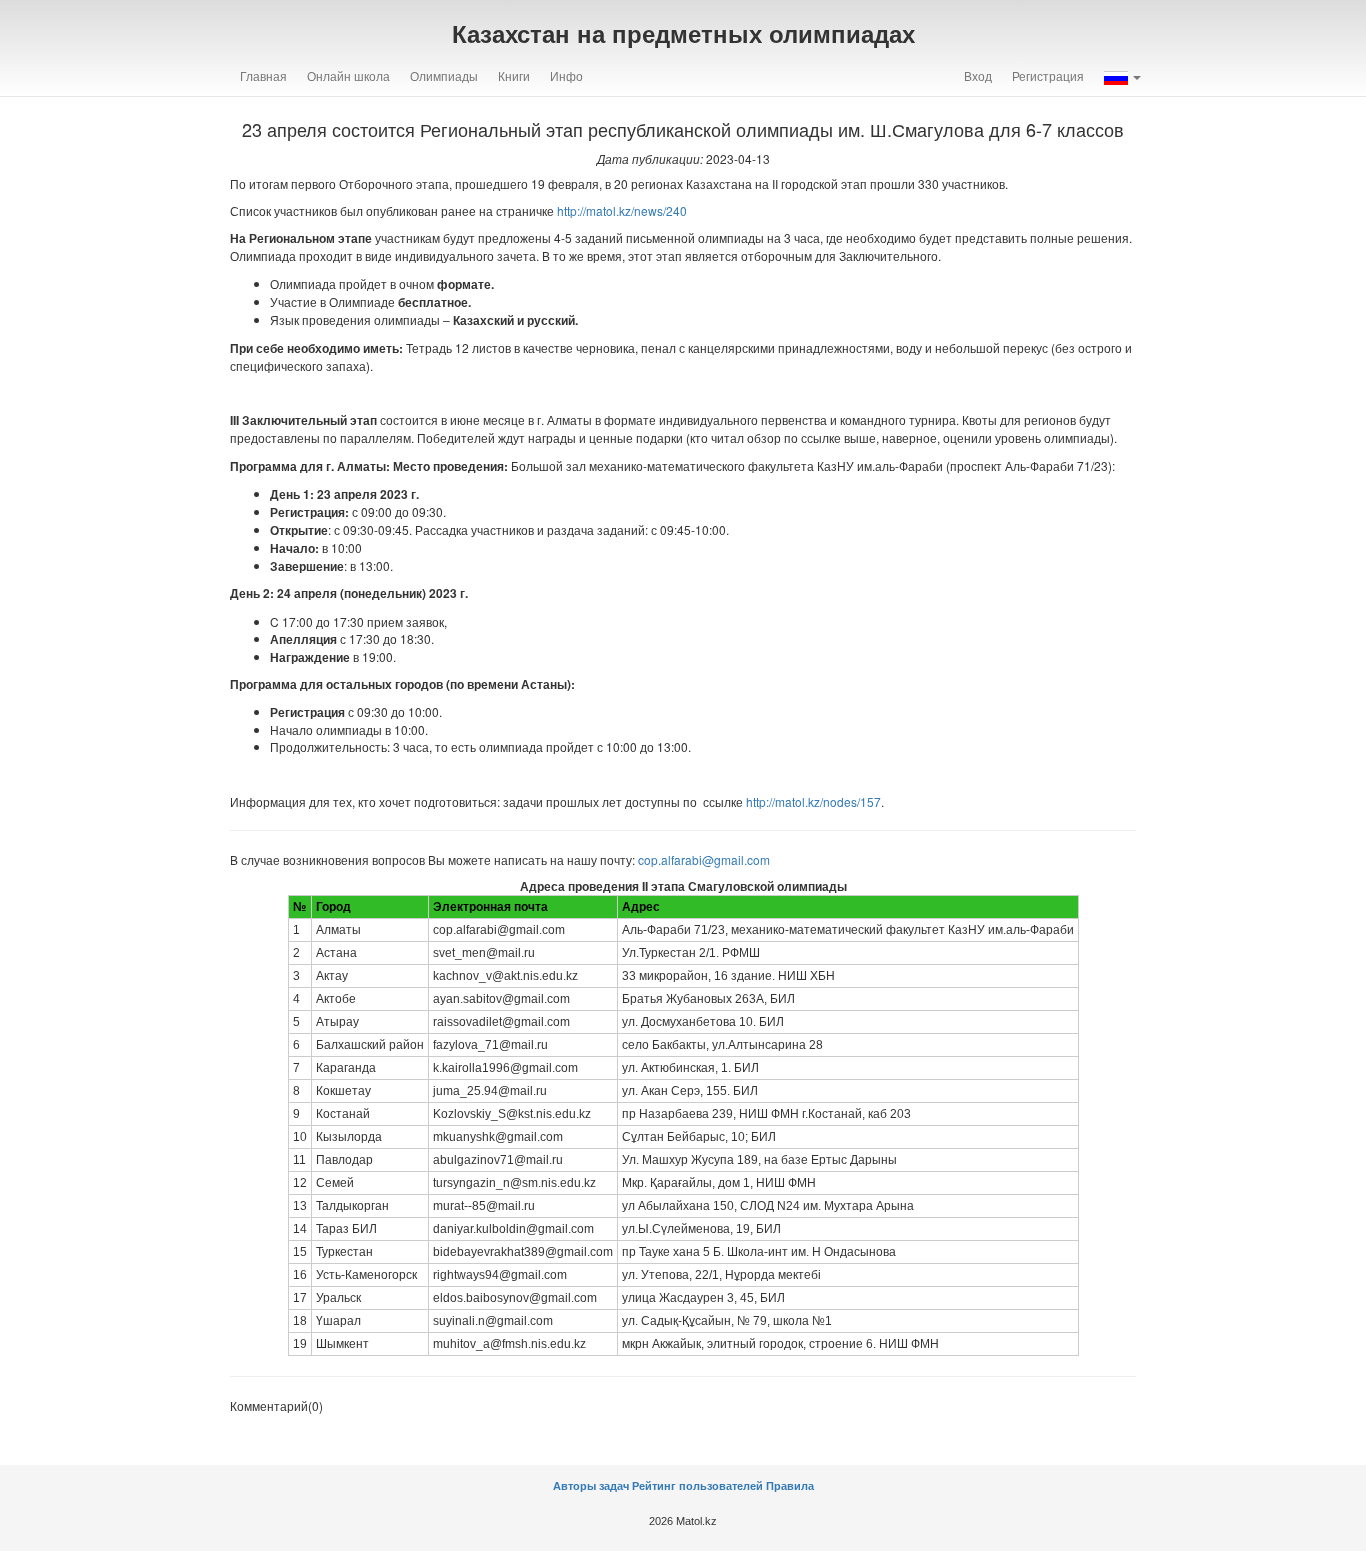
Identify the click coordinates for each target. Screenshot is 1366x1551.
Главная (263, 75)
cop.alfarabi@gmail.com (704, 859)
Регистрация (1048, 75)
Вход (978, 75)
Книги (514, 75)
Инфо (566, 75)
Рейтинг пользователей (697, 1486)
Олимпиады (444, 75)
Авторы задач (592, 1486)
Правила (790, 1486)
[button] (1122, 76)
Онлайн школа (348, 75)
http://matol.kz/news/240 (622, 210)
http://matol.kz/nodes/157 (813, 801)
